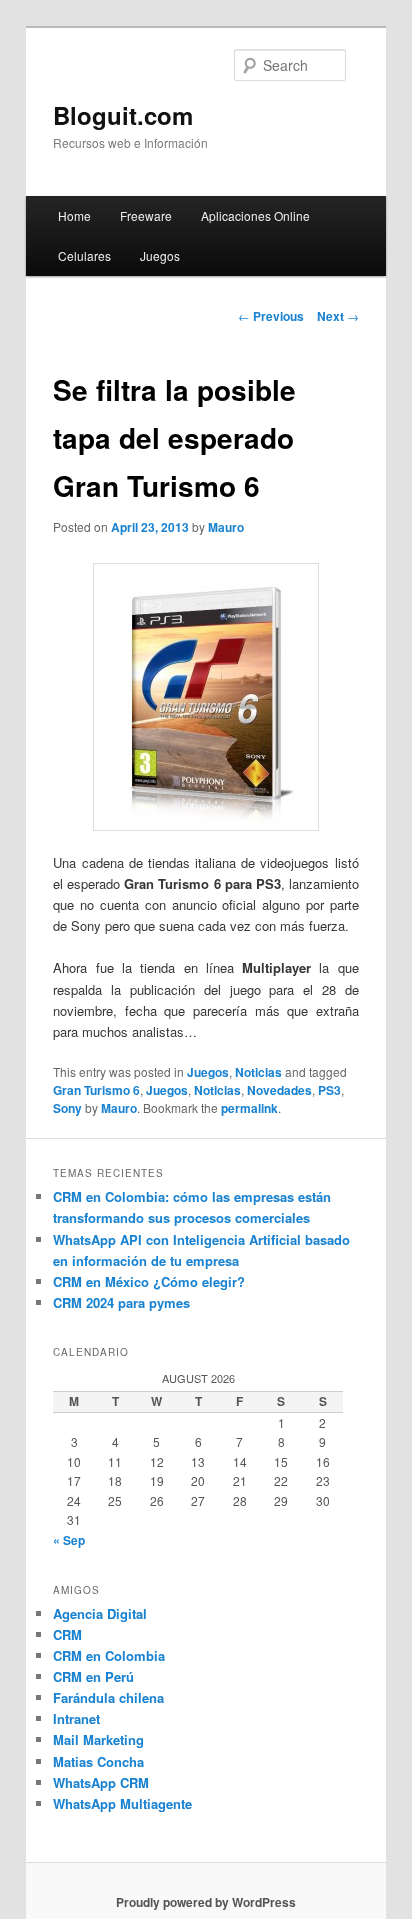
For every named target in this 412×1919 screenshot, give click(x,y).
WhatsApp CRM (101, 1782)
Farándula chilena (108, 1697)
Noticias (258, 1072)
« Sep (69, 1540)
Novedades (279, 1090)
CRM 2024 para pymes (121, 1302)
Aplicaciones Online (255, 215)
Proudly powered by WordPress (206, 1902)
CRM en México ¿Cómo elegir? (149, 1281)
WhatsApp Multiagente (122, 1803)
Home (74, 215)
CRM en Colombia (109, 1655)
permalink (249, 1108)
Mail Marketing (98, 1739)
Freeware (146, 215)
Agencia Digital (100, 1613)
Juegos (160, 255)
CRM (67, 1634)
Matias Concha (98, 1761)
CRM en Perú (93, 1676)
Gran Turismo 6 (96, 1090)
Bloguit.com (123, 115)
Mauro (226, 527)
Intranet (76, 1718)
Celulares (84, 255)
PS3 (329, 1090)
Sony (67, 1108)
